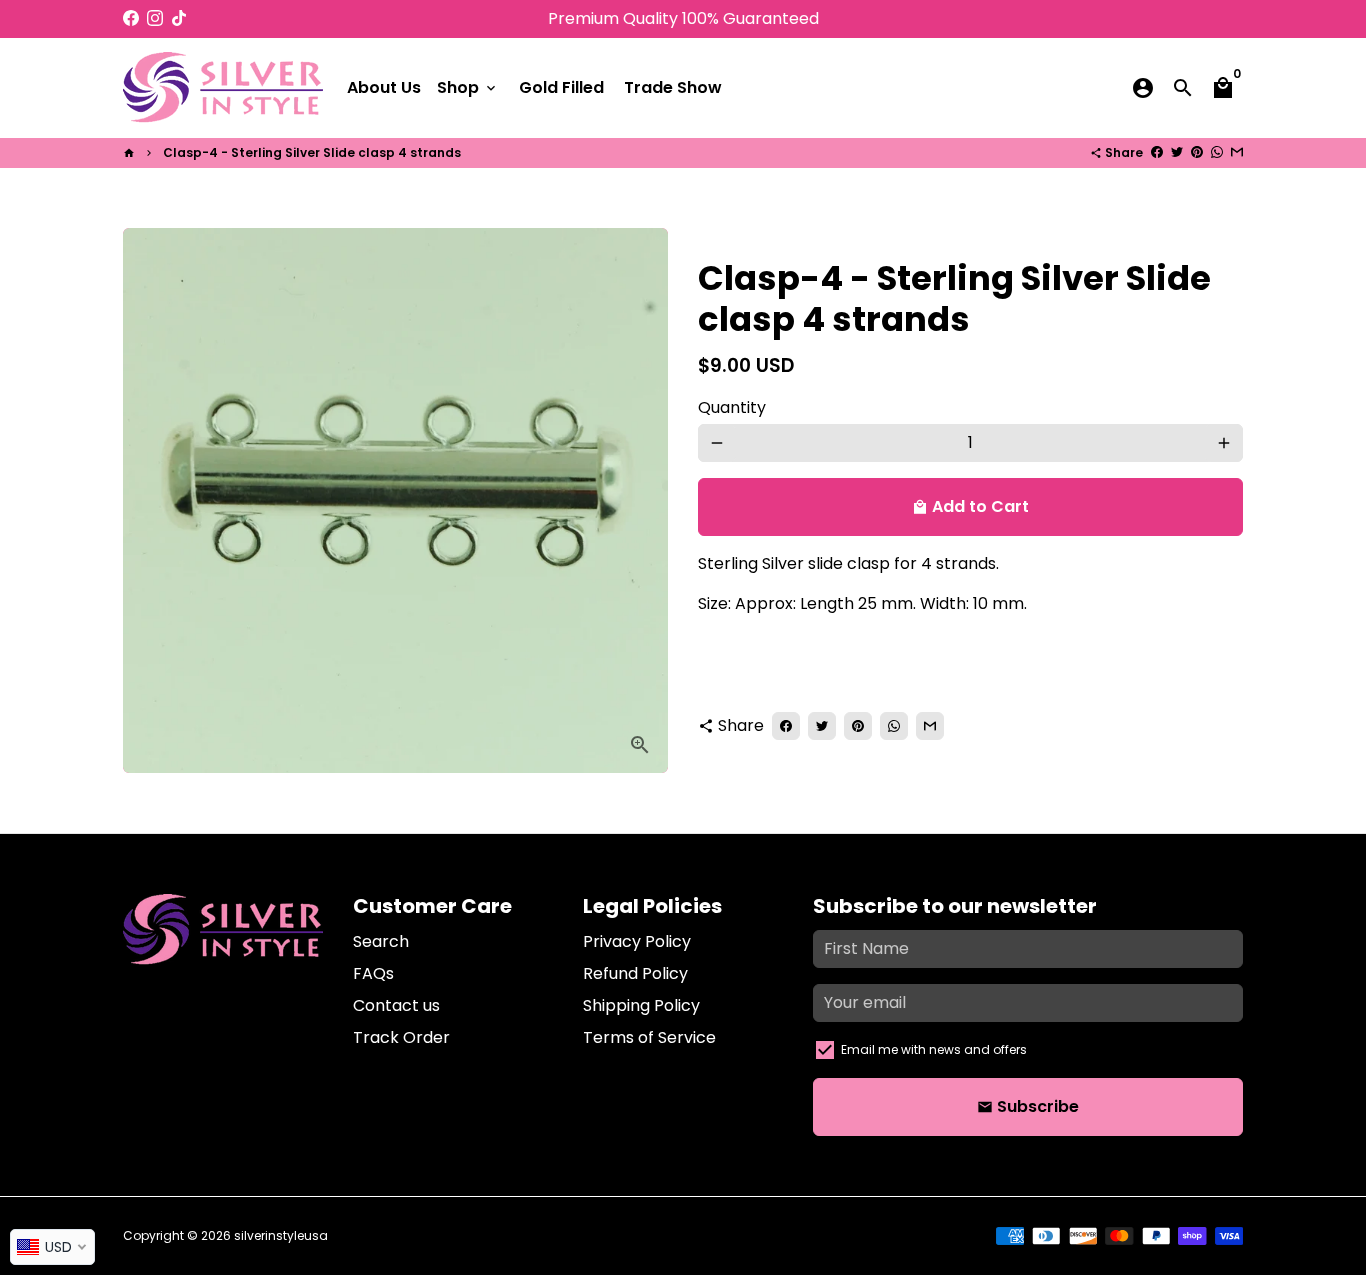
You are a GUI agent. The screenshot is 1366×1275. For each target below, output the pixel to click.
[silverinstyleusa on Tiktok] (179, 18)
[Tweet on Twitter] (1177, 152)
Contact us (396, 1005)
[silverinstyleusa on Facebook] (131, 18)
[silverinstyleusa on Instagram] (155, 18)
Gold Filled (561, 87)
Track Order (401, 1037)
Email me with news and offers (934, 1049)
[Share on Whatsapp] (1217, 152)
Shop (468, 87)
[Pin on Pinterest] (1197, 152)
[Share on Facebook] (1157, 152)
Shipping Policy (641, 1005)
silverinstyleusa (281, 1235)
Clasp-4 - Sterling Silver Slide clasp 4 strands (312, 152)
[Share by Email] (1237, 152)
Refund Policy (635, 973)
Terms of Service (649, 1037)
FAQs (373, 973)
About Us (384, 87)
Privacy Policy (637, 941)
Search (381, 941)
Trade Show (673, 87)
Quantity (732, 407)
